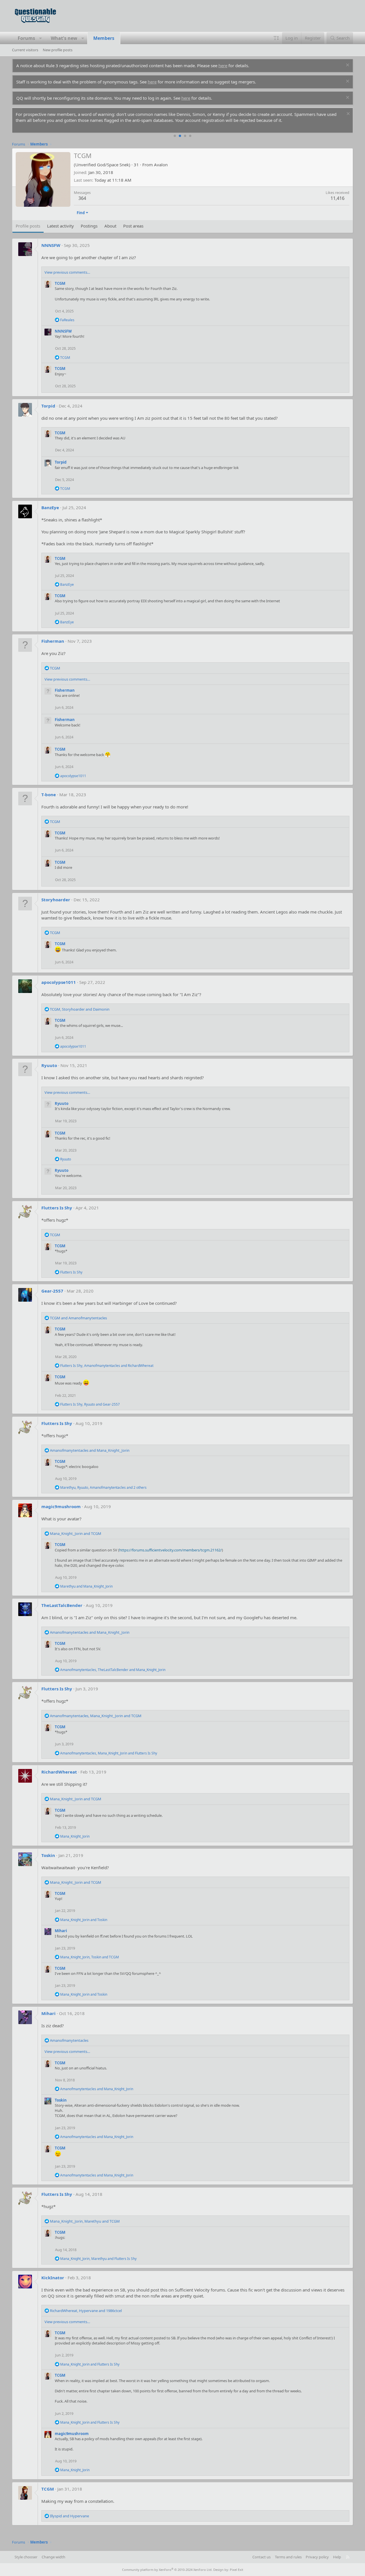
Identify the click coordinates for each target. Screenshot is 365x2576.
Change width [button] (53, 2557)
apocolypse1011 (59, 982)
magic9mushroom (61, 1506)
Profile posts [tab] (28, 226)
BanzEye (50, 507)
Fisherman (53, 641)
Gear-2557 (52, 1291)
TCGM (60, 283)
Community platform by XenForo (167, 2570)
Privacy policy (317, 2557)
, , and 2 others (103, 1487)
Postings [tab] (89, 226)
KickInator (53, 2278)
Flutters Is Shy (57, 1208)
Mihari (61, 1931)
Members (104, 38)
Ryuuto (49, 1065)
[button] (41, 38)
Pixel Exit (237, 2570)
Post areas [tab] (133, 226)
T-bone (49, 794)
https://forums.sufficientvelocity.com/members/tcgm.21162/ (171, 1550)
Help (337, 2557)
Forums (26, 38)
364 (82, 198)
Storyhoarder (56, 900)
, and (80, 1009)
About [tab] (110, 226)
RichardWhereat (59, 1772)
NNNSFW (51, 245)
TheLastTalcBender (62, 1605)
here (223, 65)
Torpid (48, 406)
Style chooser (26, 2557)
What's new (64, 38)
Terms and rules (288, 2557)
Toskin (48, 1855)
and (78, 1318)
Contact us (261, 2557)
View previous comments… (67, 272)
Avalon (161, 165)
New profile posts (58, 50)
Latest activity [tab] (60, 226)
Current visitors (25, 50)
